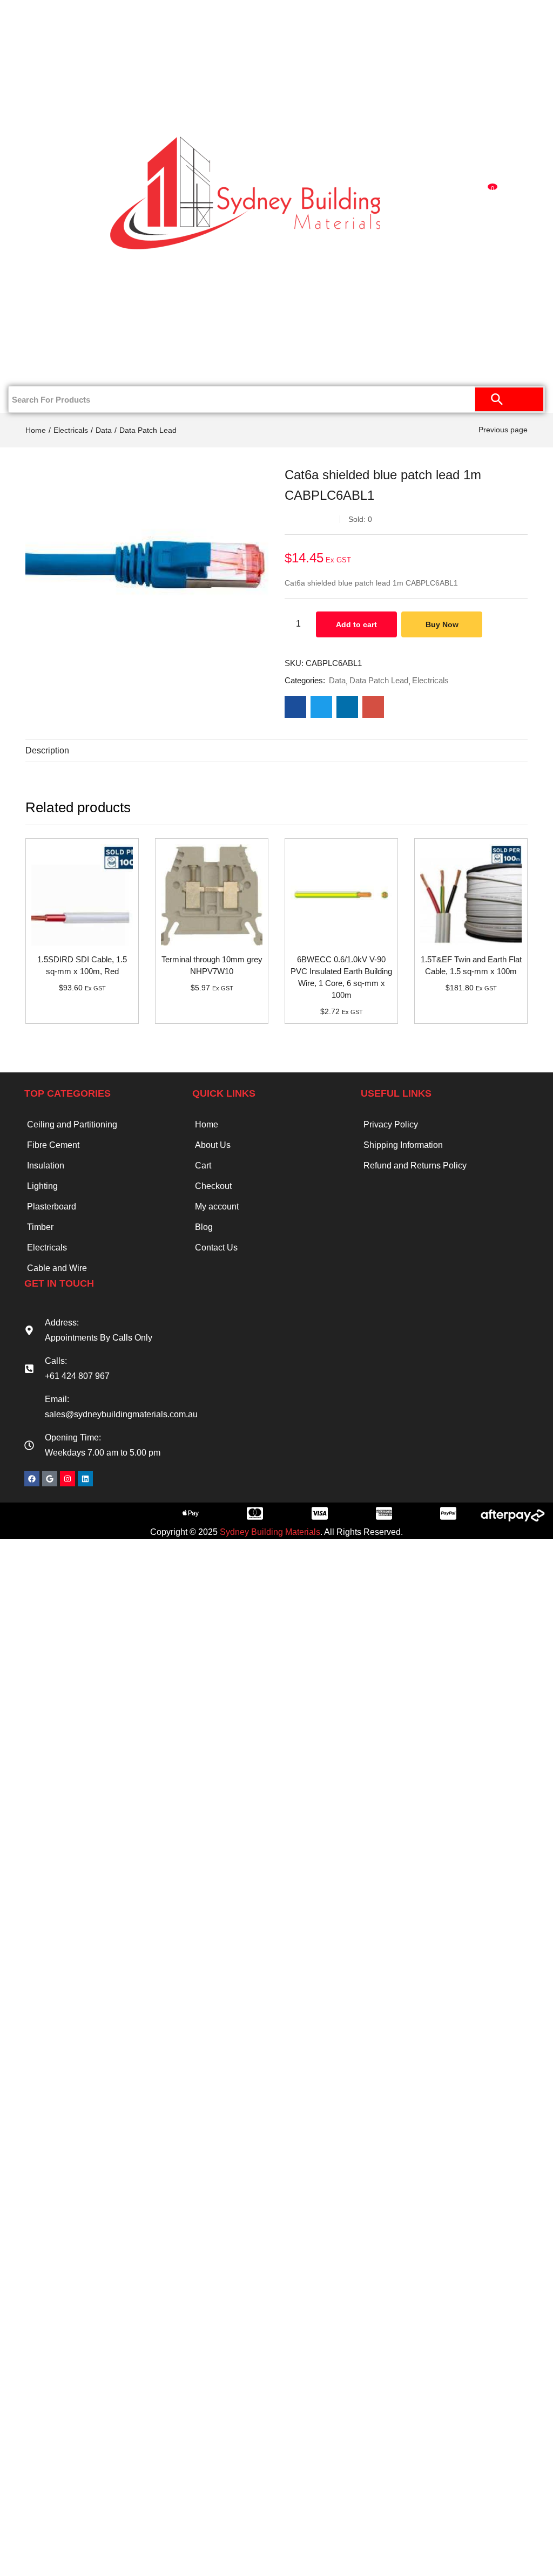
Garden (50, 298)
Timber (50, 193)
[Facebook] (32, 1479)
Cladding (50, 123)
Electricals (50, 263)
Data (104, 430)
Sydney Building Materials (270, 1532)
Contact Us (50, 368)
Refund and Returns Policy (415, 1165)
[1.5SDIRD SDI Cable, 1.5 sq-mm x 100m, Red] (82, 895)
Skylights (50, 333)
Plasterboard (50, 87)
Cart (203, 1165)
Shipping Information (403, 1145)
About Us (213, 1145)
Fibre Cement (53, 1145)
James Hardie (50, 158)
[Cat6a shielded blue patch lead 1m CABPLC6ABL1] (295, 707)
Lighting (42, 1186)
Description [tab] (47, 750)
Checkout (213, 1186)
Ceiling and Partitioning (42, 59)
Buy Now (442, 624)
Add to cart (356, 624)
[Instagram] (68, 1479)
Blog (204, 1227)
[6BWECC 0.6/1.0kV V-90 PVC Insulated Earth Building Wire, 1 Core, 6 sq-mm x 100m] (341, 895)
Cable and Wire (57, 1268)
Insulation (50, 228)
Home (55, 17)
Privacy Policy (391, 1124)
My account (217, 1207)
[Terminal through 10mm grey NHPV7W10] (212, 895)
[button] (489, 193)
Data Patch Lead (148, 430)
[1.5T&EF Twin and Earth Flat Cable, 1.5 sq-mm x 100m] (471, 895)
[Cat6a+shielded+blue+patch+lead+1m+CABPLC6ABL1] (321, 707)
